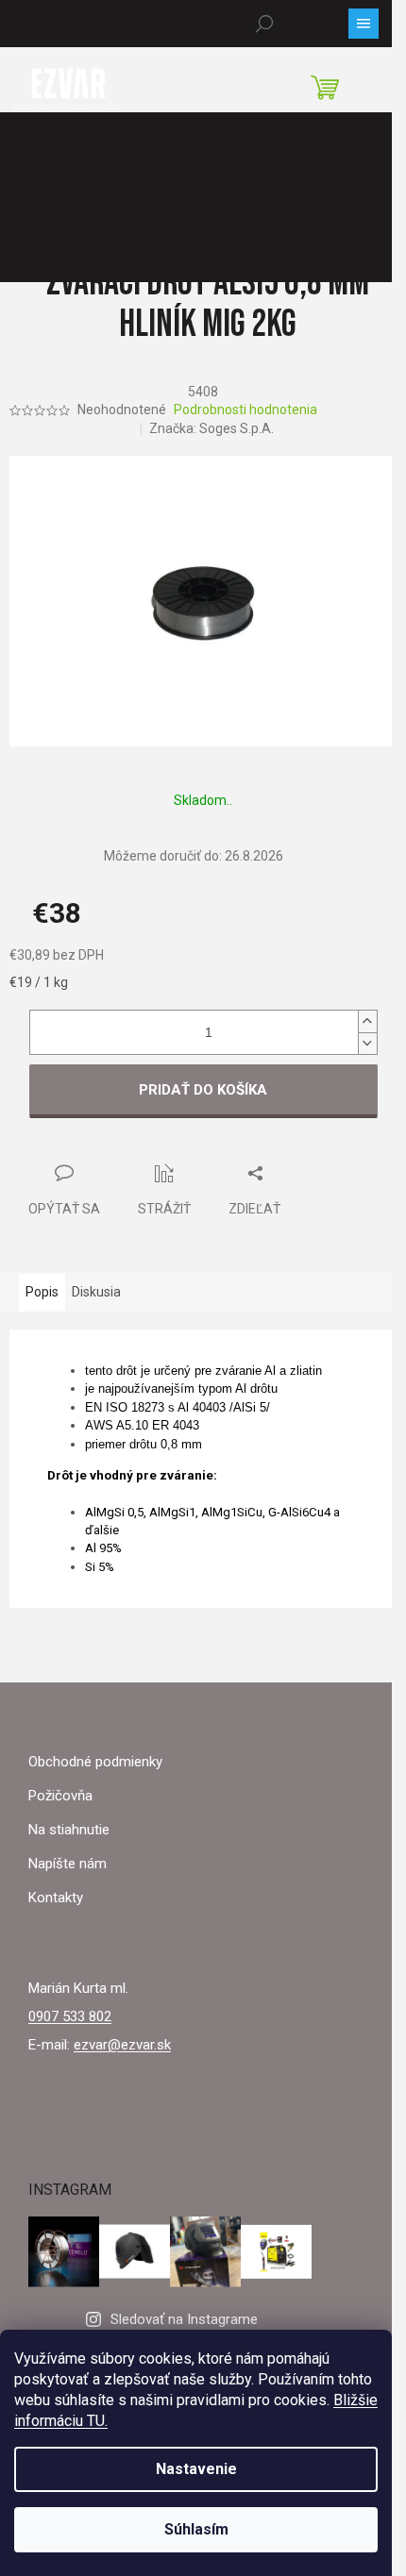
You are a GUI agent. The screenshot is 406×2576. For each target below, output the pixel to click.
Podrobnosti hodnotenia (245, 410)
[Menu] (364, 24)
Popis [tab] (42, 1292)
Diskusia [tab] (96, 1292)
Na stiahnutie (69, 1830)
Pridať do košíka (203, 1090)
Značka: (211, 428)
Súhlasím (196, 2529)
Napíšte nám (68, 1864)
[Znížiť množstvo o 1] (367, 1043)
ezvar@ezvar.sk (122, 2045)
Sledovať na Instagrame (184, 2319)
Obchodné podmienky (95, 1762)
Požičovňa (60, 1796)
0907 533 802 (70, 2016)
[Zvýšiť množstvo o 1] (367, 1021)
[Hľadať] (264, 24)
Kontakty (56, 1898)
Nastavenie (196, 2469)
